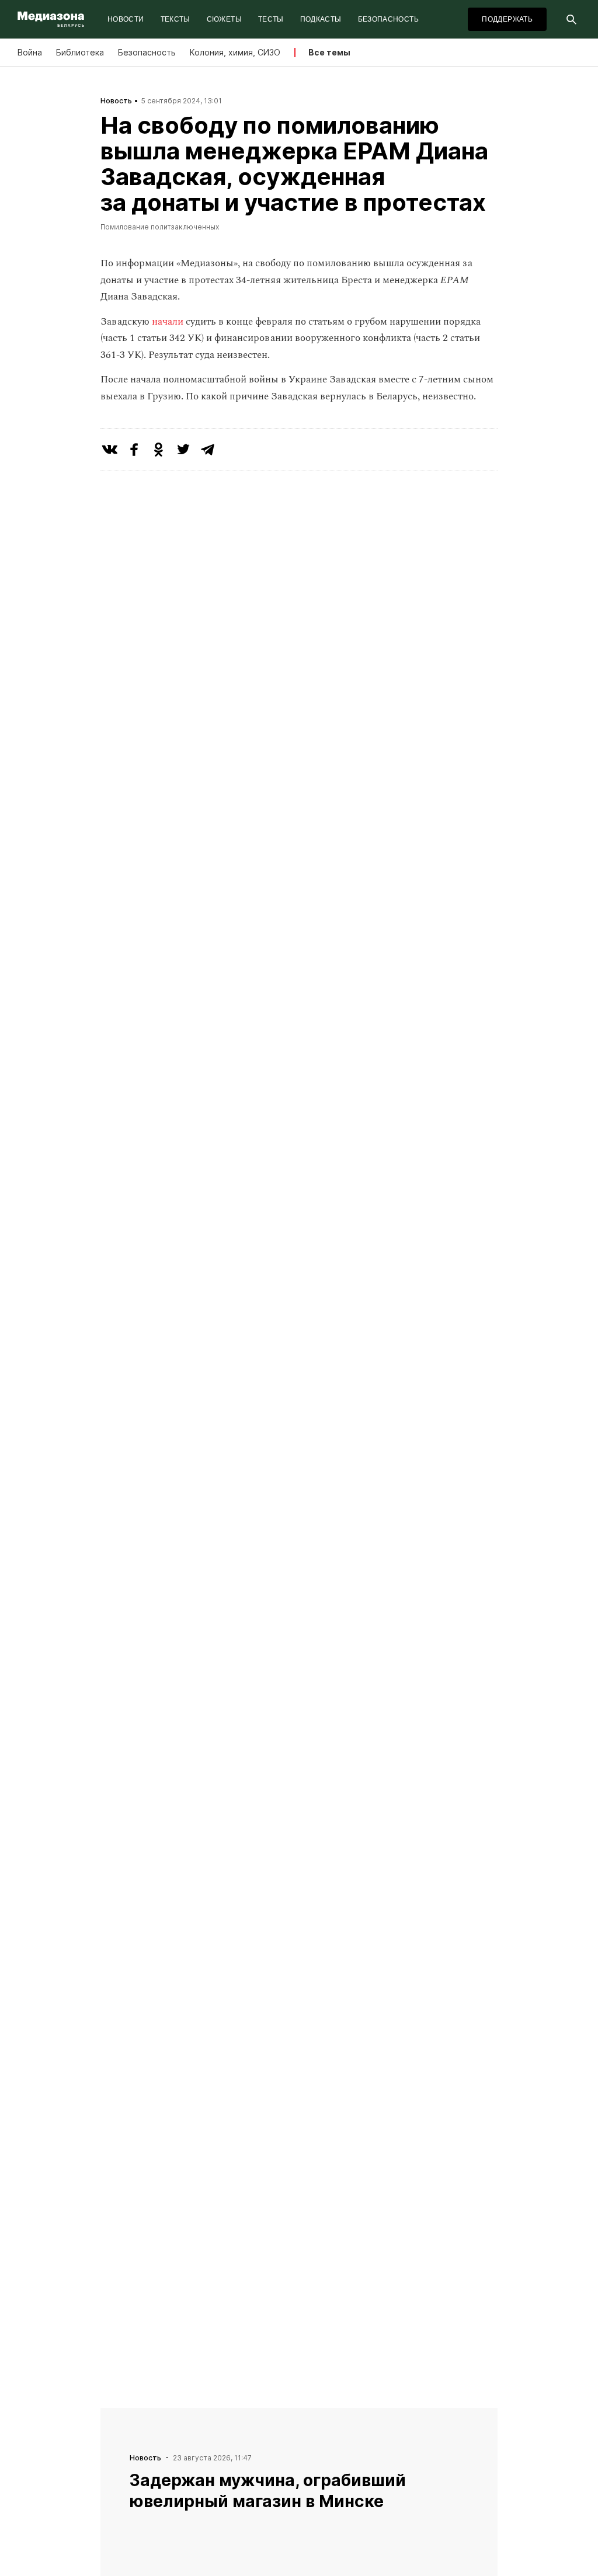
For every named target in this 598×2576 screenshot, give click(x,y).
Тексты (175, 19)
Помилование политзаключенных (160, 227)
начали (169, 322)
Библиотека (80, 52)
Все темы (329, 52)
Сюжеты (224, 19)
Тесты (271, 19)
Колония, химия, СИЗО (235, 52)
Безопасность (388, 19)
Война (30, 52)
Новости (126, 19)
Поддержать (507, 19)
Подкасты (321, 19)
